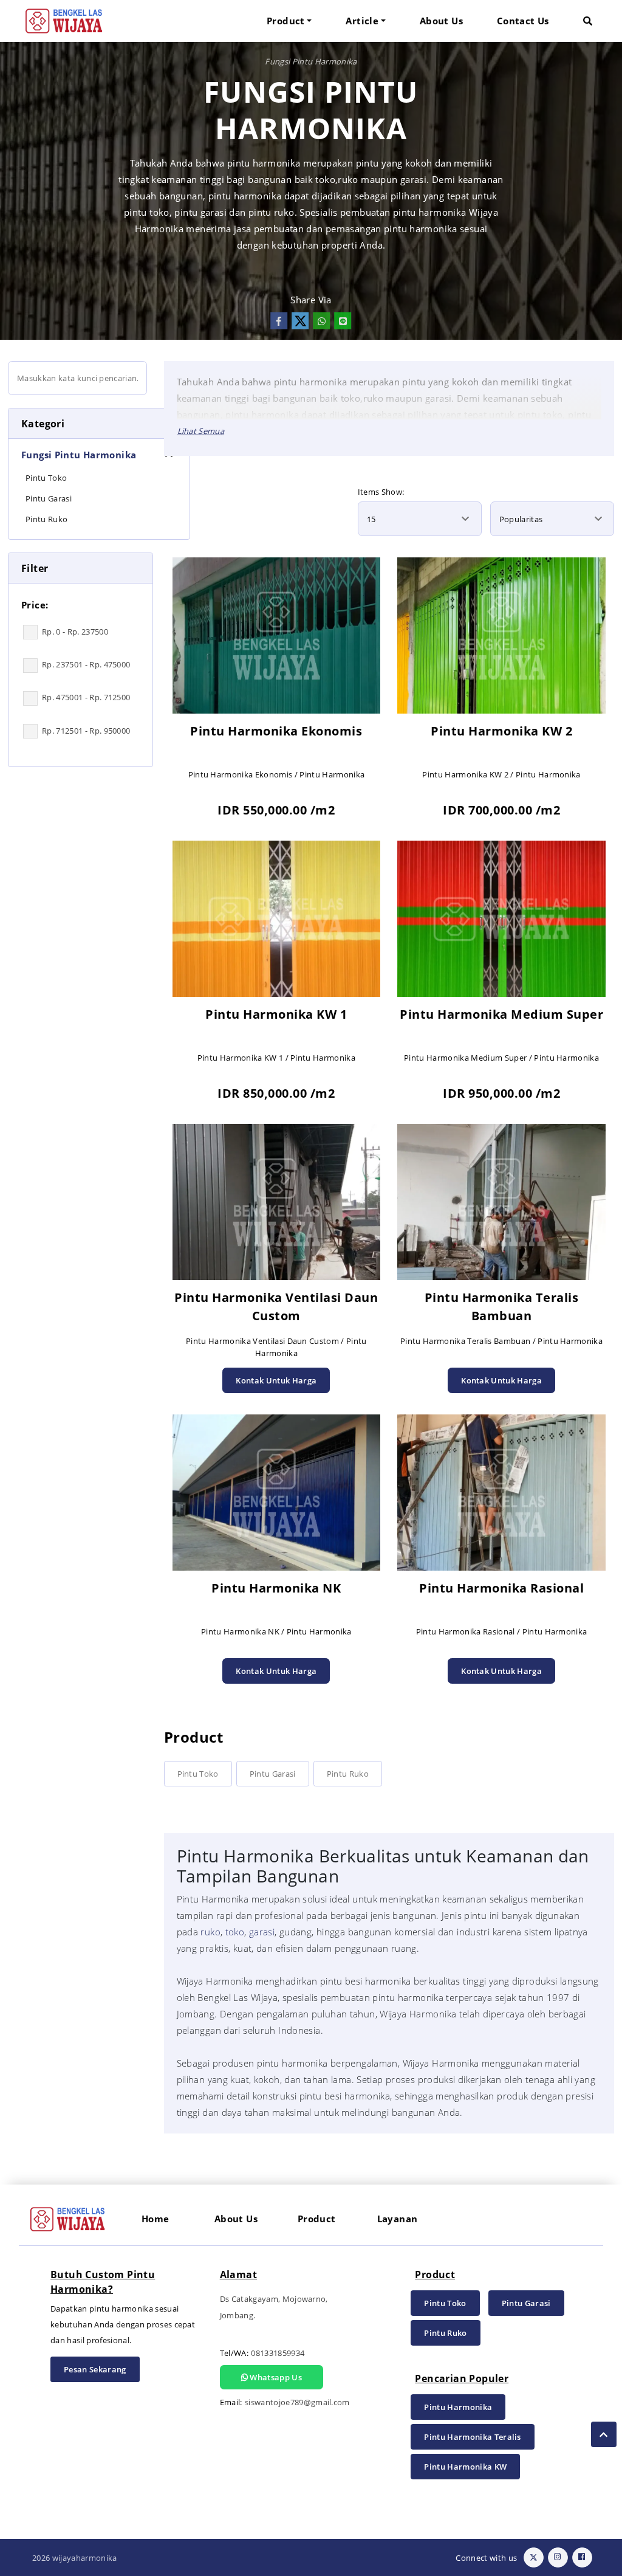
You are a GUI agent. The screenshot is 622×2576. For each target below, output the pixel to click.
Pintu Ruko (348, 1774)
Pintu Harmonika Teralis (472, 2437)
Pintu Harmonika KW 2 (501, 731)
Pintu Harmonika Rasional (501, 1588)
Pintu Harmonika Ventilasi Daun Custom (276, 1307)
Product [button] (286, 21)
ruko (210, 1932)
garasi (262, 1932)
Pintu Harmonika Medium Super (501, 1014)
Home (155, 2219)
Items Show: (381, 492)
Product (317, 2219)
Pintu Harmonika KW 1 (276, 1014)
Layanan (398, 2219)
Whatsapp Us (275, 2377)
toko (235, 1932)
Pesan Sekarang (95, 2369)
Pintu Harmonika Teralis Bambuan (502, 1307)
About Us (441, 21)
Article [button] (362, 21)
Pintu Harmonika (458, 2407)
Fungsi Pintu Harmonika (311, 61)
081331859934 (278, 2353)
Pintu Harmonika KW (465, 2467)
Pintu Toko (198, 1774)
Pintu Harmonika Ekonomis (276, 731)
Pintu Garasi (273, 1774)
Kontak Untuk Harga (276, 1380)
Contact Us (523, 21)
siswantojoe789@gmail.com (297, 2402)
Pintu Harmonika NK (276, 1588)
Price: (35, 605)
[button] (588, 21)
